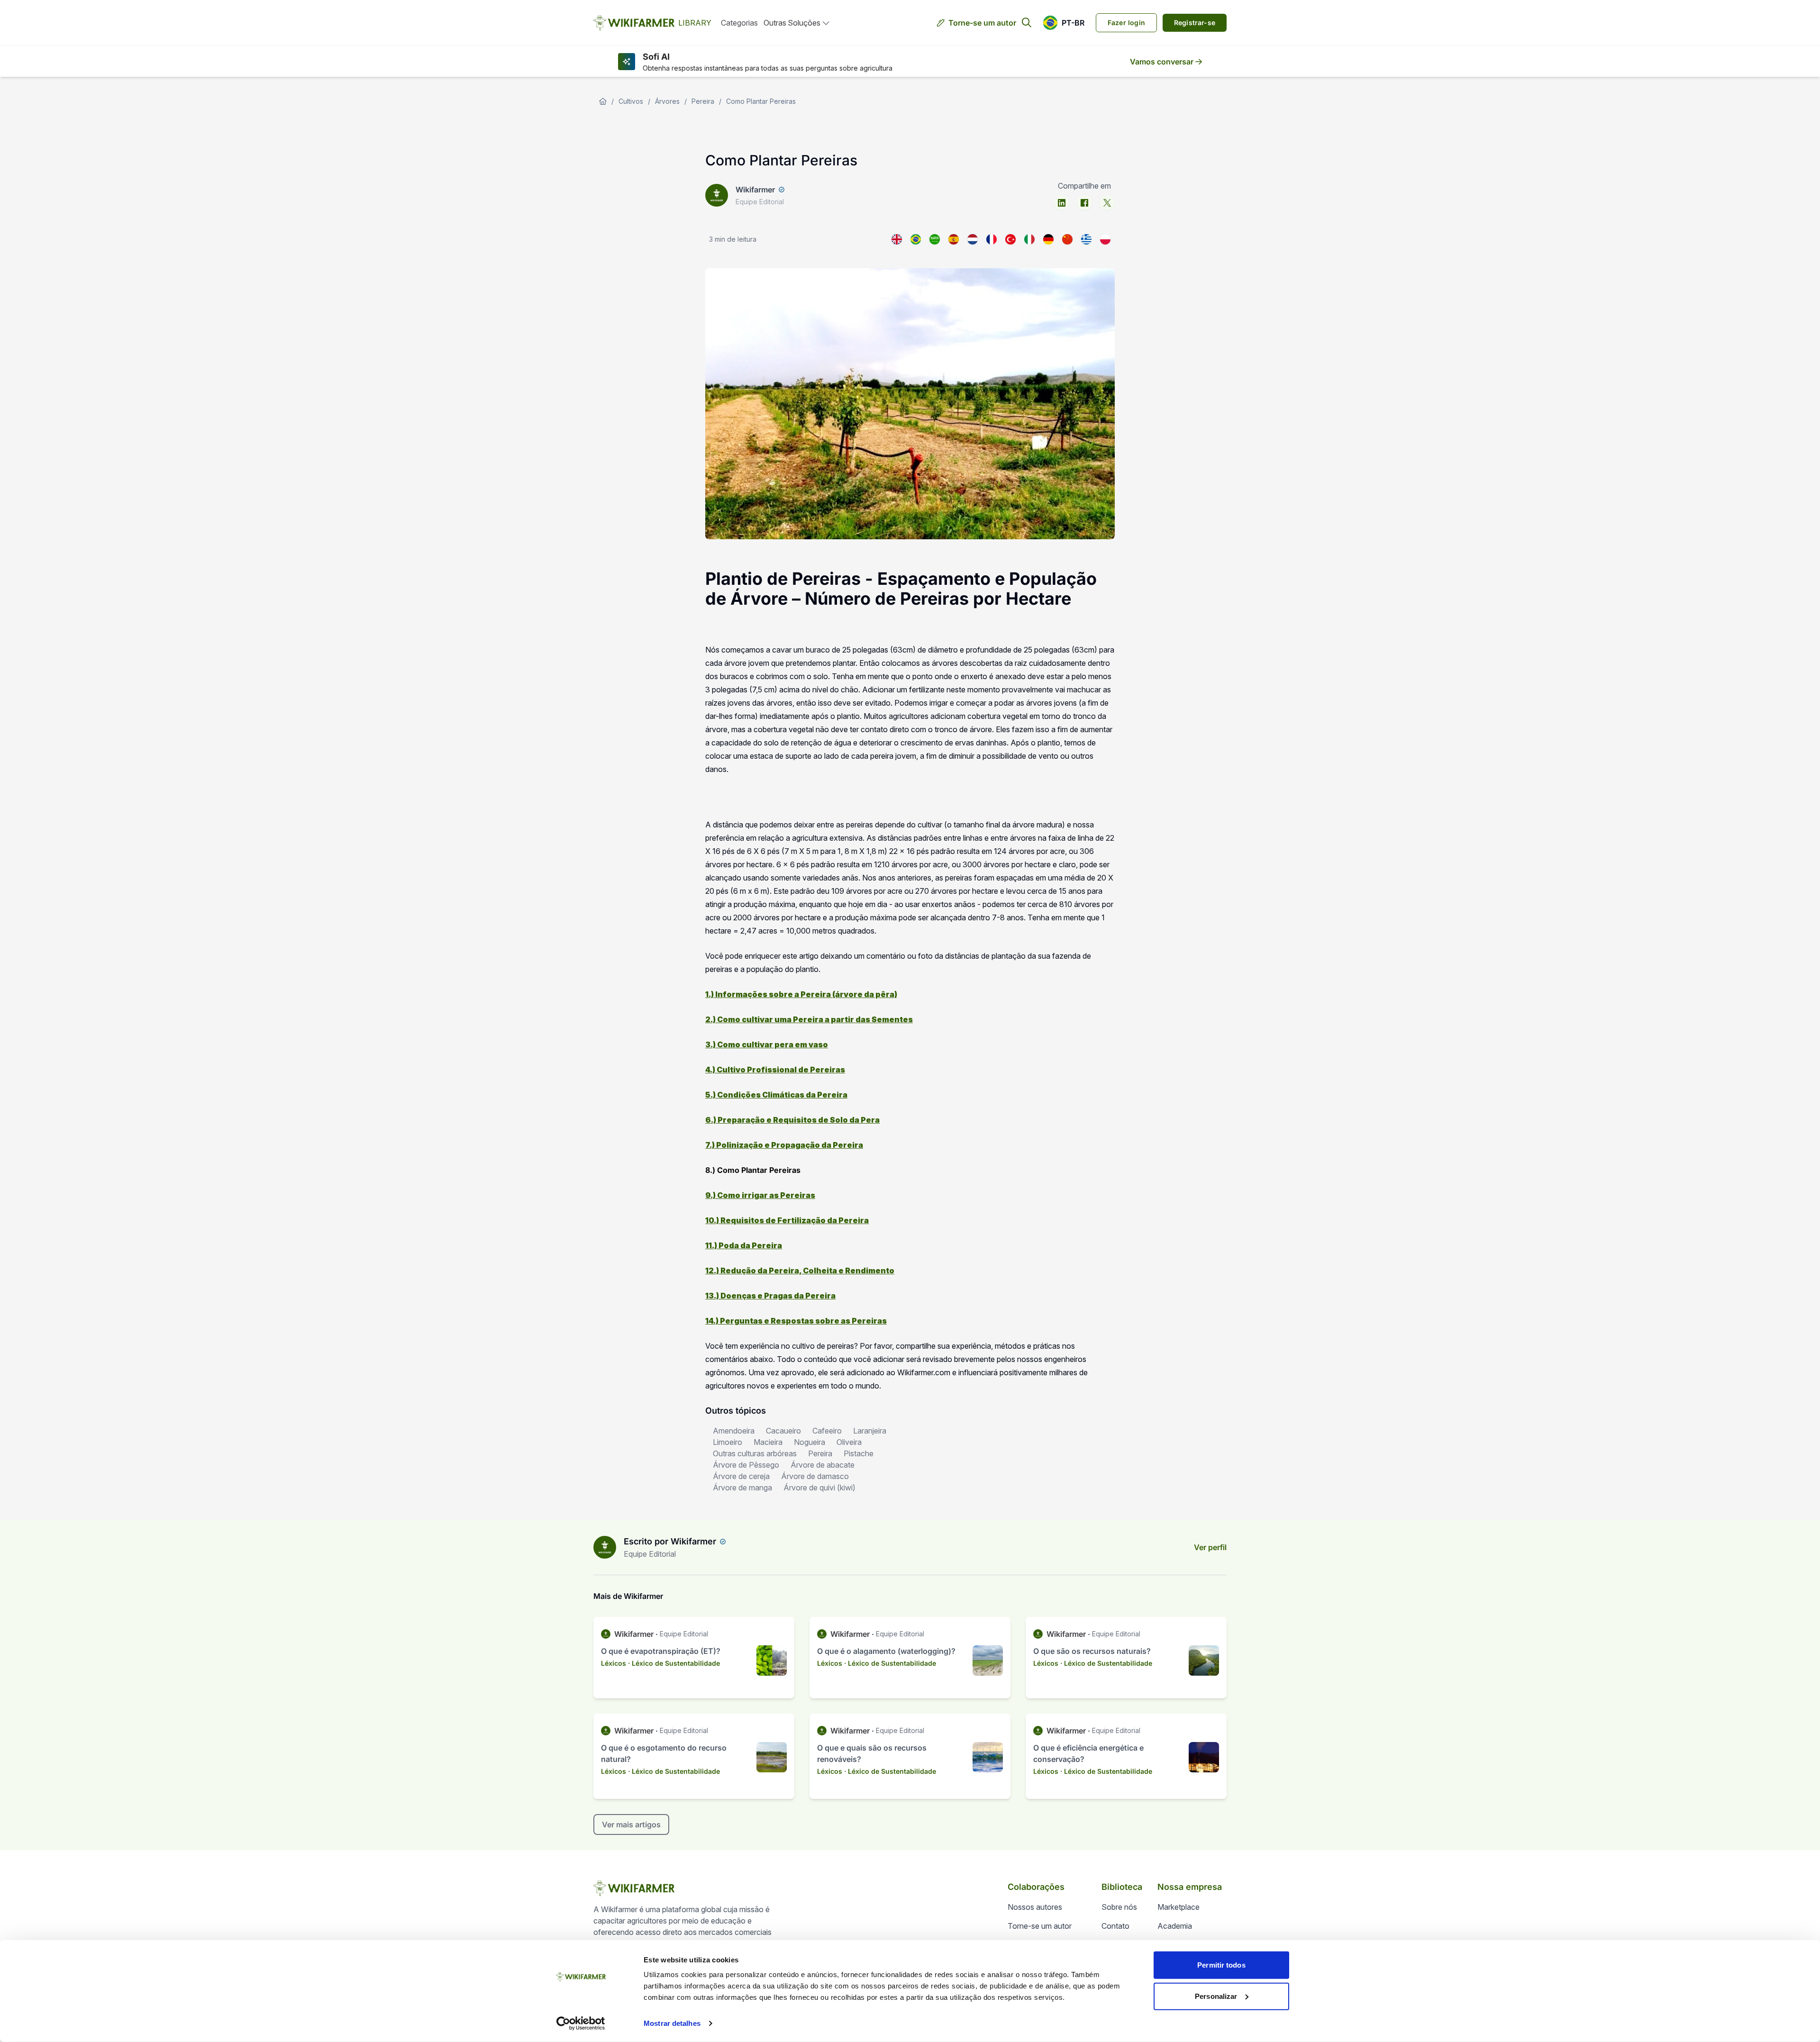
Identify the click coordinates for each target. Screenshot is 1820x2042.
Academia (1175, 1926)
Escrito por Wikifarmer (670, 1541)
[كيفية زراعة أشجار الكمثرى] (935, 239)
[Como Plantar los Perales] (954, 239)
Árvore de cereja (741, 1476)
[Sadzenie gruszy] (1105, 239)
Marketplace (1178, 1907)
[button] (1064, 23)
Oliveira (849, 1442)
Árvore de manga (742, 1488)
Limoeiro (728, 1442)
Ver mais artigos (631, 1824)
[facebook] (1084, 203)
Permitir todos (1221, 1965)
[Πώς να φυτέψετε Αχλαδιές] (1086, 239)
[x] (1107, 203)
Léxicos (614, 1663)
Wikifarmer (755, 190)
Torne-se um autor (982, 23)
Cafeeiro (827, 1431)
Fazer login (1126, 23)
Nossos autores (1035, 1907)
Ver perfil (1210, 1547)
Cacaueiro (783, 1431)
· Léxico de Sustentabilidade (674, 1663)
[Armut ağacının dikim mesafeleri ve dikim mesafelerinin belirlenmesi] (1010, 239)
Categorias (739, 23)
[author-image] (605, 1547)
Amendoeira (734, 1431)
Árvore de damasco (815, 1476)
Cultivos (631, 101)
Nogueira (810, 1442)
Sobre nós (1119, 1907)
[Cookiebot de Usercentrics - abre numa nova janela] (581, 2024)
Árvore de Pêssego (746, 1465)
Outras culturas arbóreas (755, 1453)
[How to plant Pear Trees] (897, 239)
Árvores (667, 101)
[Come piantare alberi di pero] (1029, 239)
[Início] (603, 101)
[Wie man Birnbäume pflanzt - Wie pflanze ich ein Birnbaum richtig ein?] (1048, 239)
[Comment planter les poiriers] (992, 239)
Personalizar (1216, 1996)
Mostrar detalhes (672, 2023)
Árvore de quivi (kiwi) (819, 1488)
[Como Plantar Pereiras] (916, 239)
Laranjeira (870, 1431)
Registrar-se (1195, 23)
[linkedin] (1062, 203)
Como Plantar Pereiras (761, 101)
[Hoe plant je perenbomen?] (973, 239)
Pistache (859, 1453)
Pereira (703, 101)
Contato (1115, 1926)
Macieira (768, 1442)
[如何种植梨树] (1067, 239)
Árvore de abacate (823, 1465)
